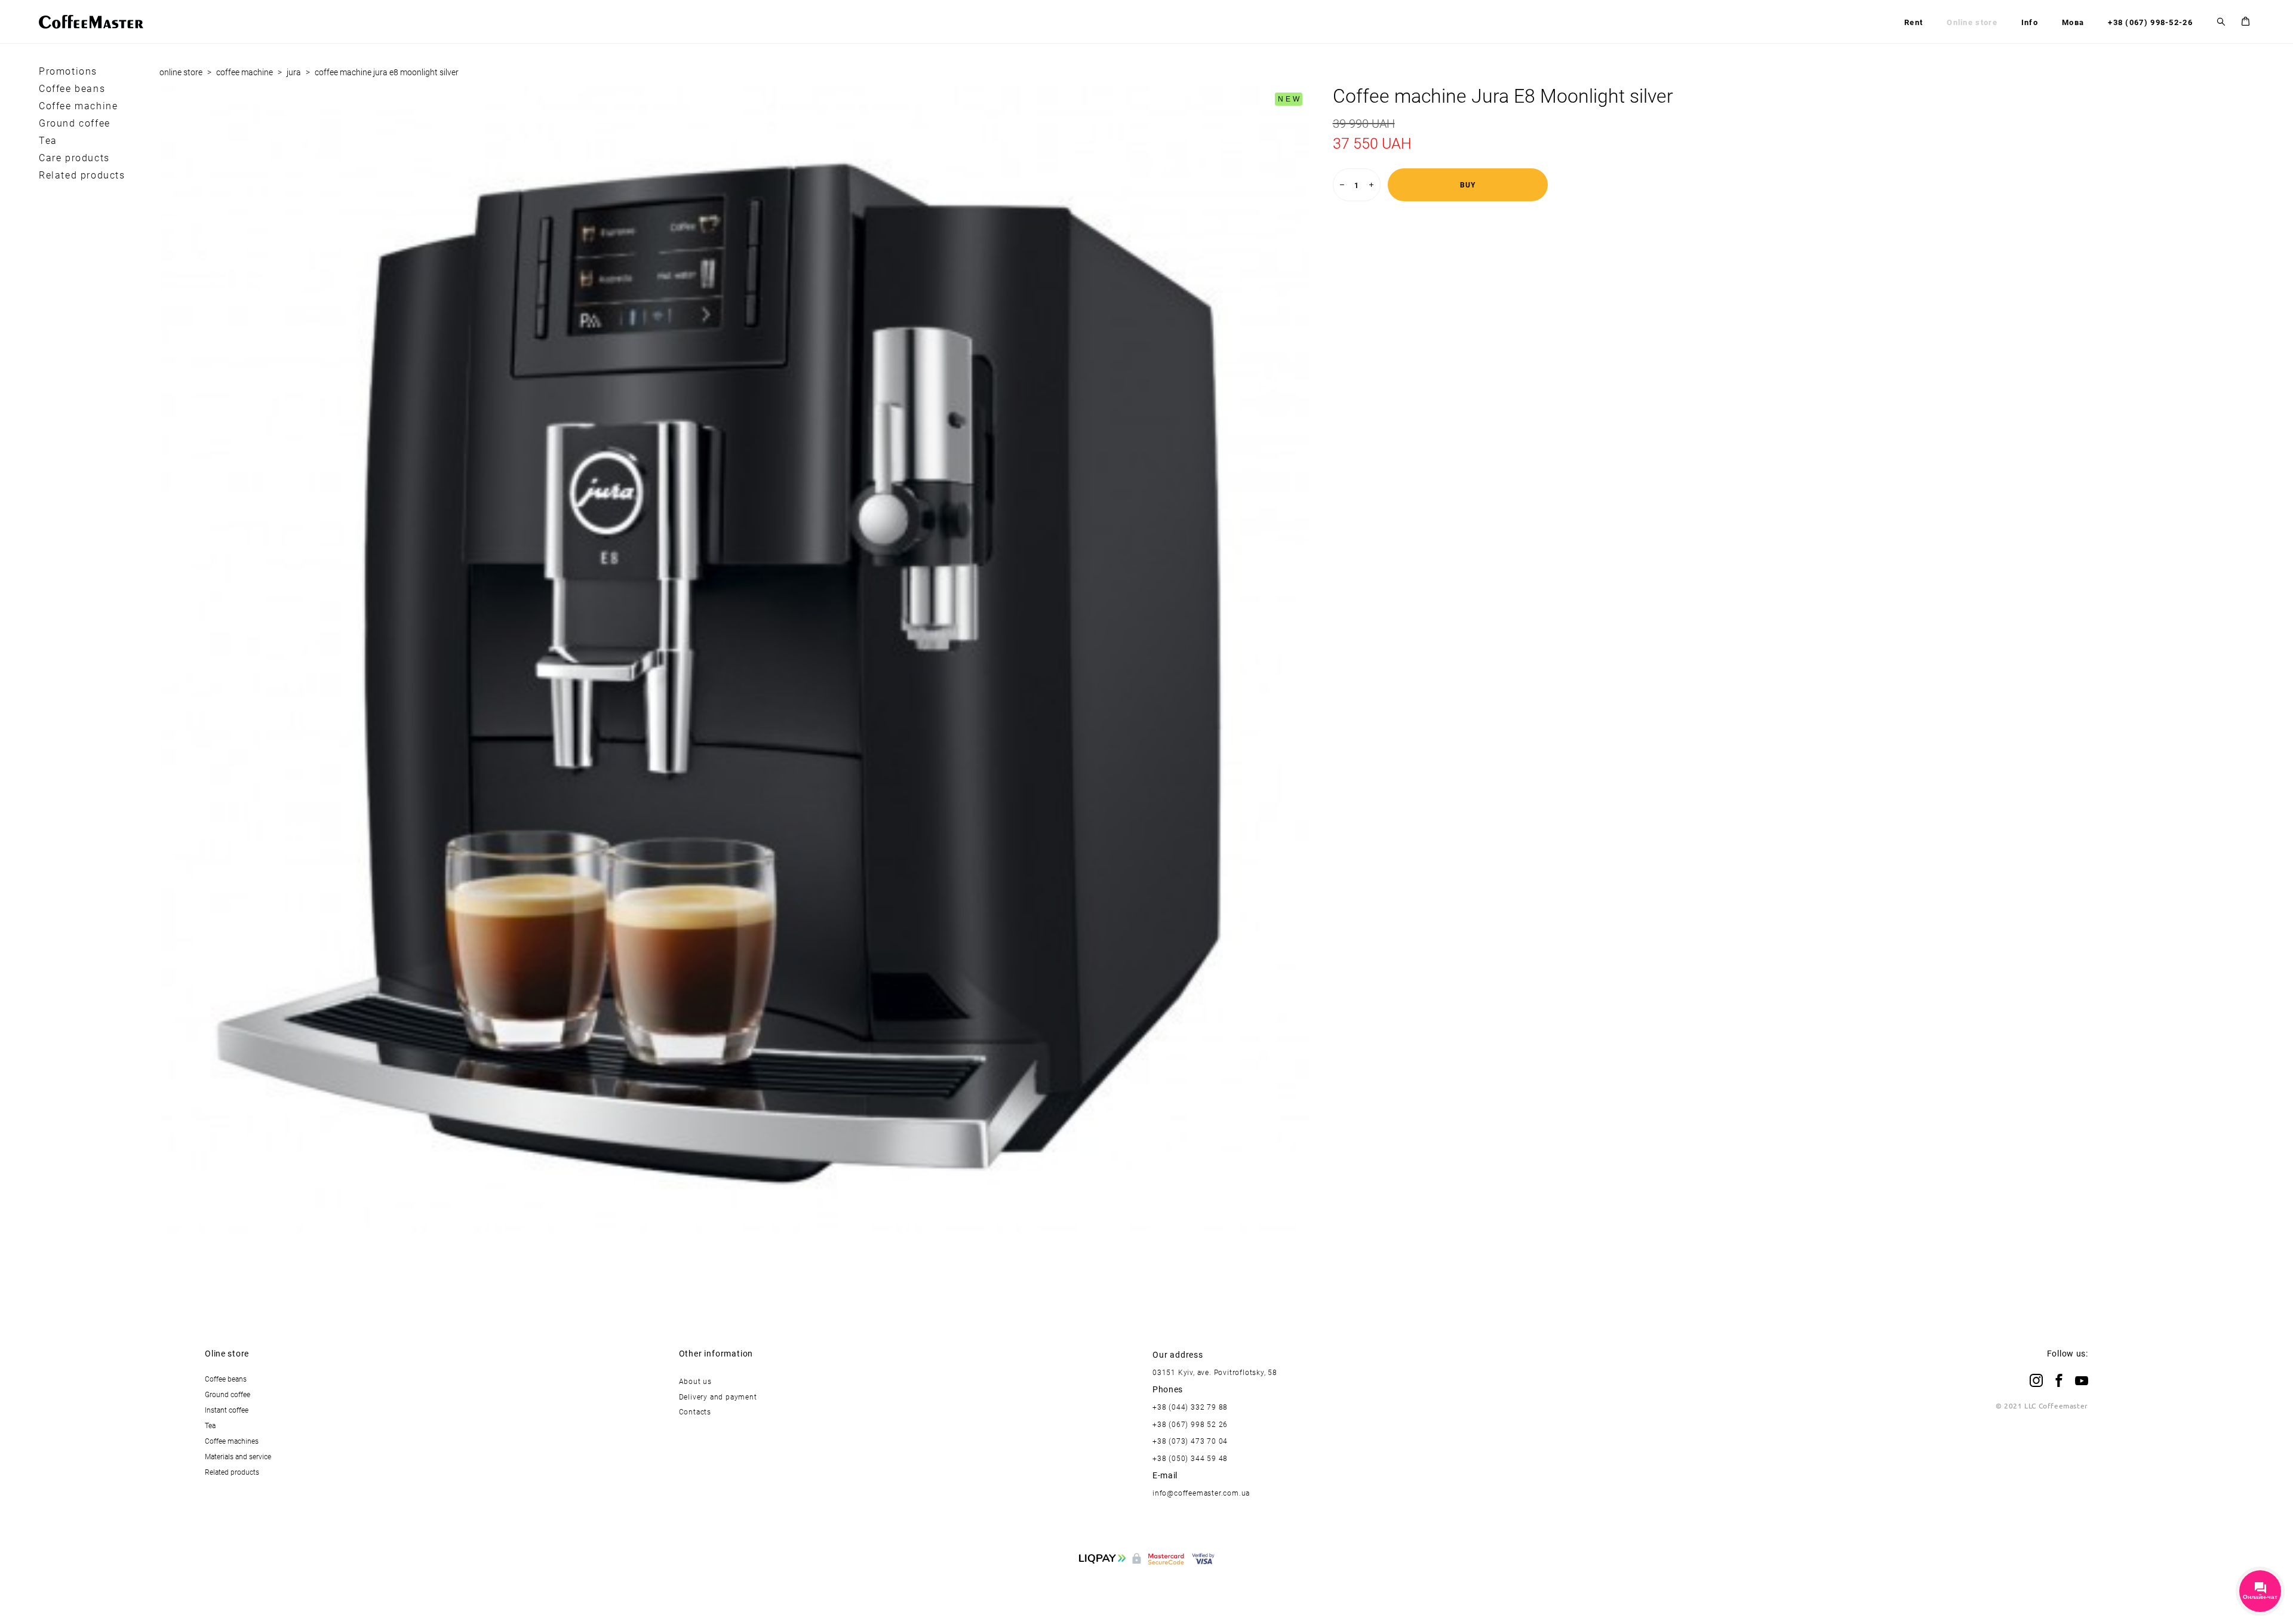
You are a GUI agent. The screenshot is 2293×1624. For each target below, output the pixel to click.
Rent (1914, 22)
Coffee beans (72, 88)
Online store (1972, 22)
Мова (2073, 22)
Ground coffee (75, 123)
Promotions (68, 71)
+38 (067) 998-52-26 (2150, 22)
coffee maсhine (245, 72)
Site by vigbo (1147, 1595)
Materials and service (238, 1456)
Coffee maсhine (78, 106)
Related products (82, 175)
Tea (48, 140)
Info (2030, 22)
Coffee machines (232, 1441)
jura (294, 72)
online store (181, 72)
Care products (74, 158)
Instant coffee (227, 1410)
